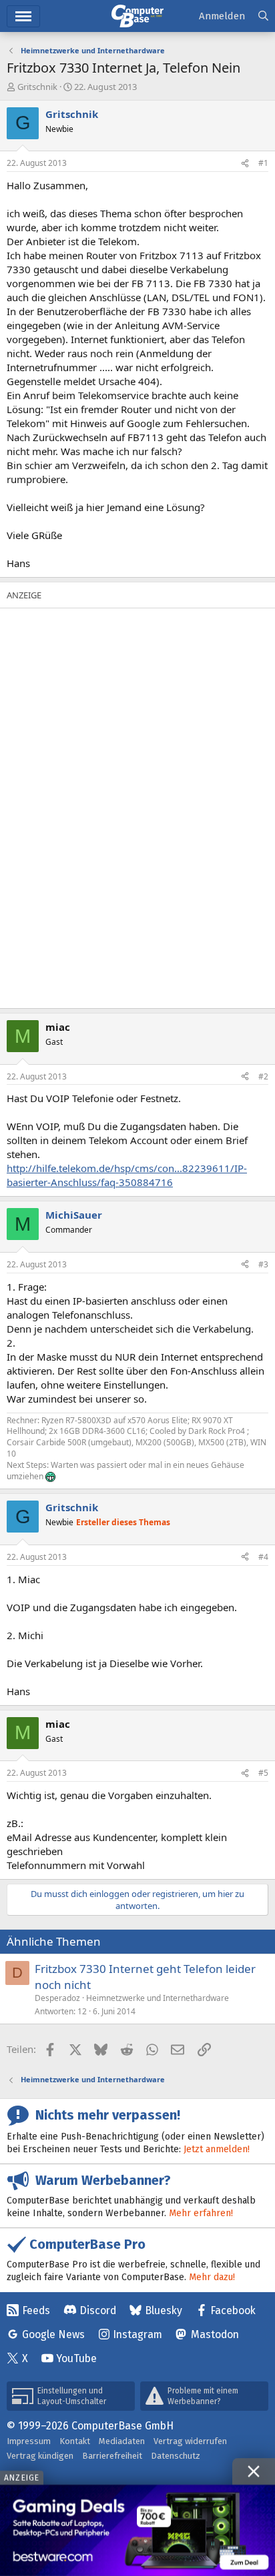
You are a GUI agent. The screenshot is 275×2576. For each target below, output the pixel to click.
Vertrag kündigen (40, 2456)
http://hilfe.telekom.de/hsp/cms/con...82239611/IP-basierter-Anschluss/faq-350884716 (127, 1175)
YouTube (76, 2358)
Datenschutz (176, 2456)
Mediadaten (122, 2441)
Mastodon (215, 2334)
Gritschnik (37, 87)
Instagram (137, 2334)
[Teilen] (245, 164)
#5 (263, 1773)
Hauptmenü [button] (23, 16)
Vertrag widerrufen (190, 2441)
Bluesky (164, 2310)
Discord (98, 2310)
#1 (263, 163)
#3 (263, 1264)
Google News (53, 2334)
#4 (263, 1557)
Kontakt (75, 2441)
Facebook (233, 2310)
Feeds (36, 2310)
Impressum (29, 2441)
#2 (263, 1076)
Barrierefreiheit (112, 2456)
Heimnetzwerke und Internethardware (158, 1998)
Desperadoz (57, 1998)
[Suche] (263, 16)
